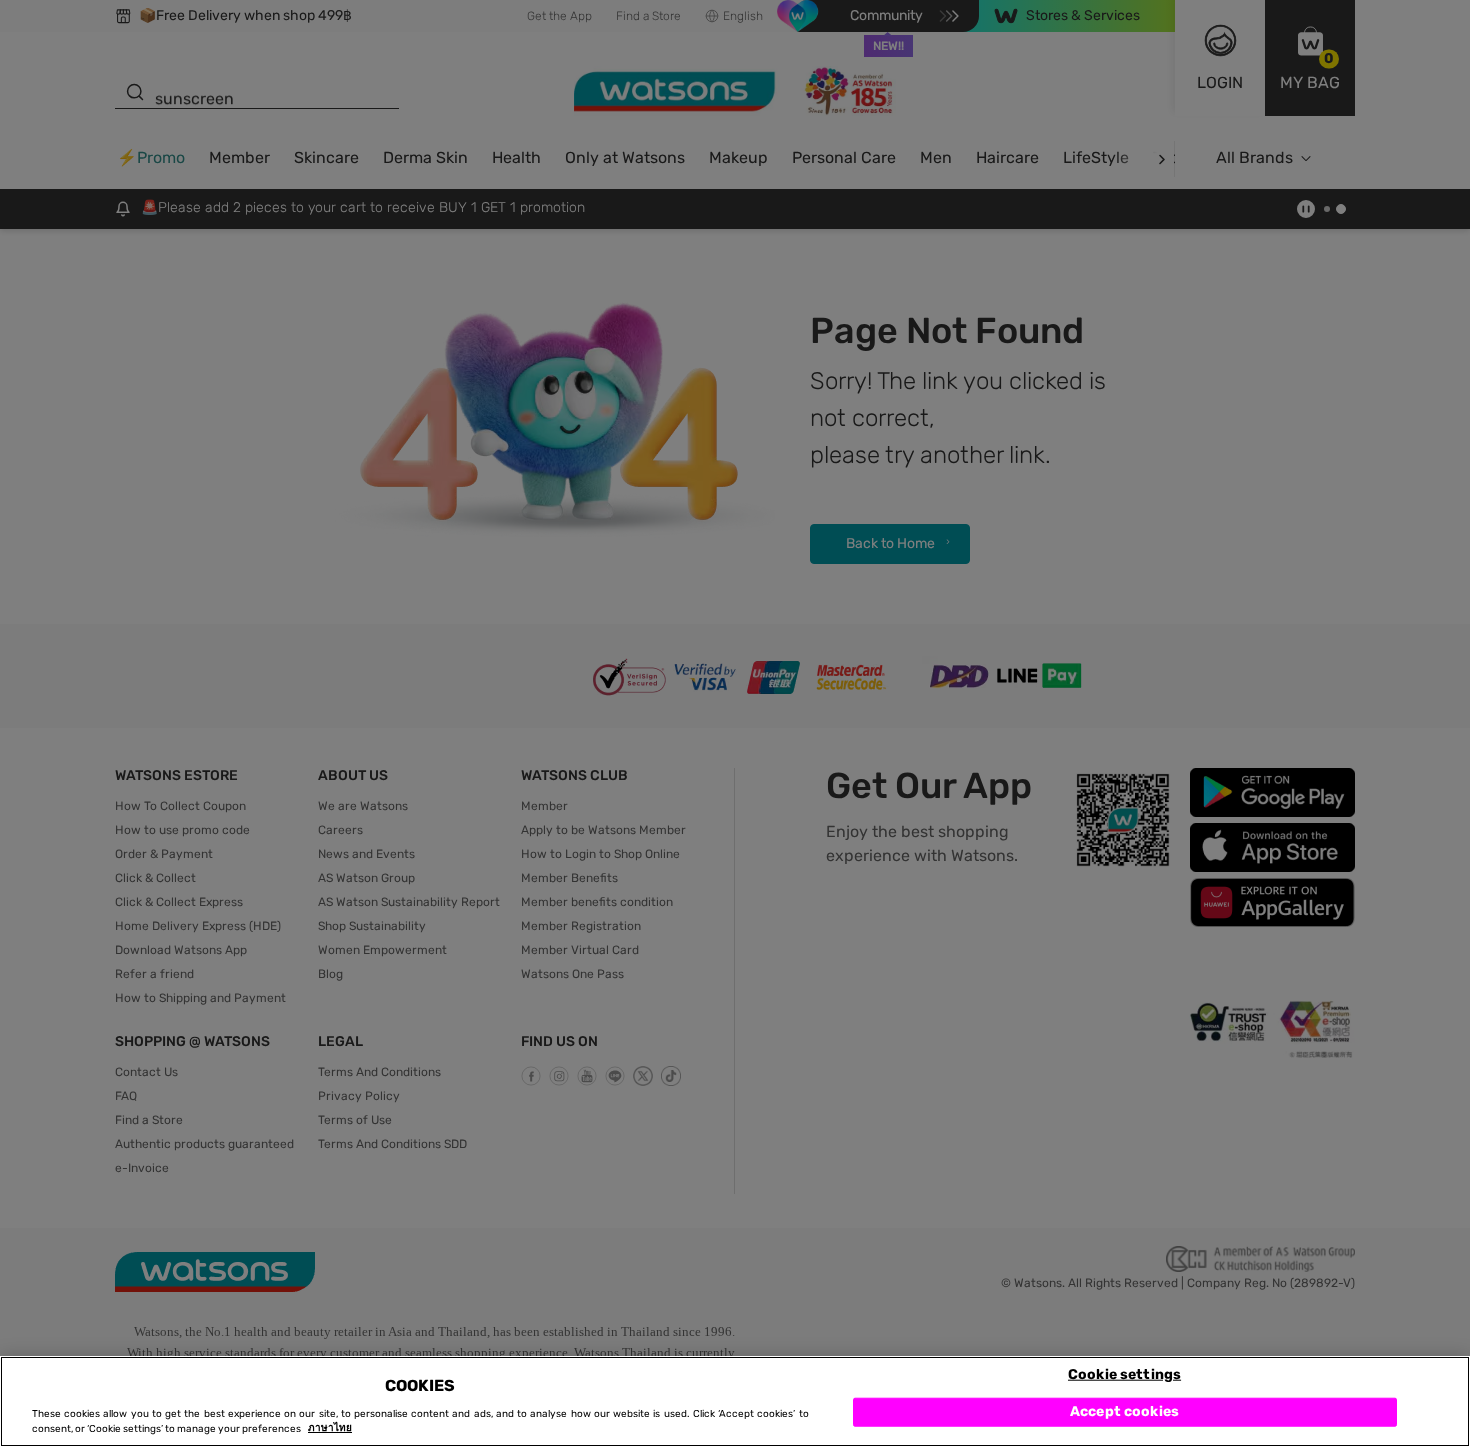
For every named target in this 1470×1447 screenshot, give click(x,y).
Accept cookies (1124, 1411)
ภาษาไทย (330, 1429)
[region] (735, 1401)
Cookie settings (1124, 1373)
